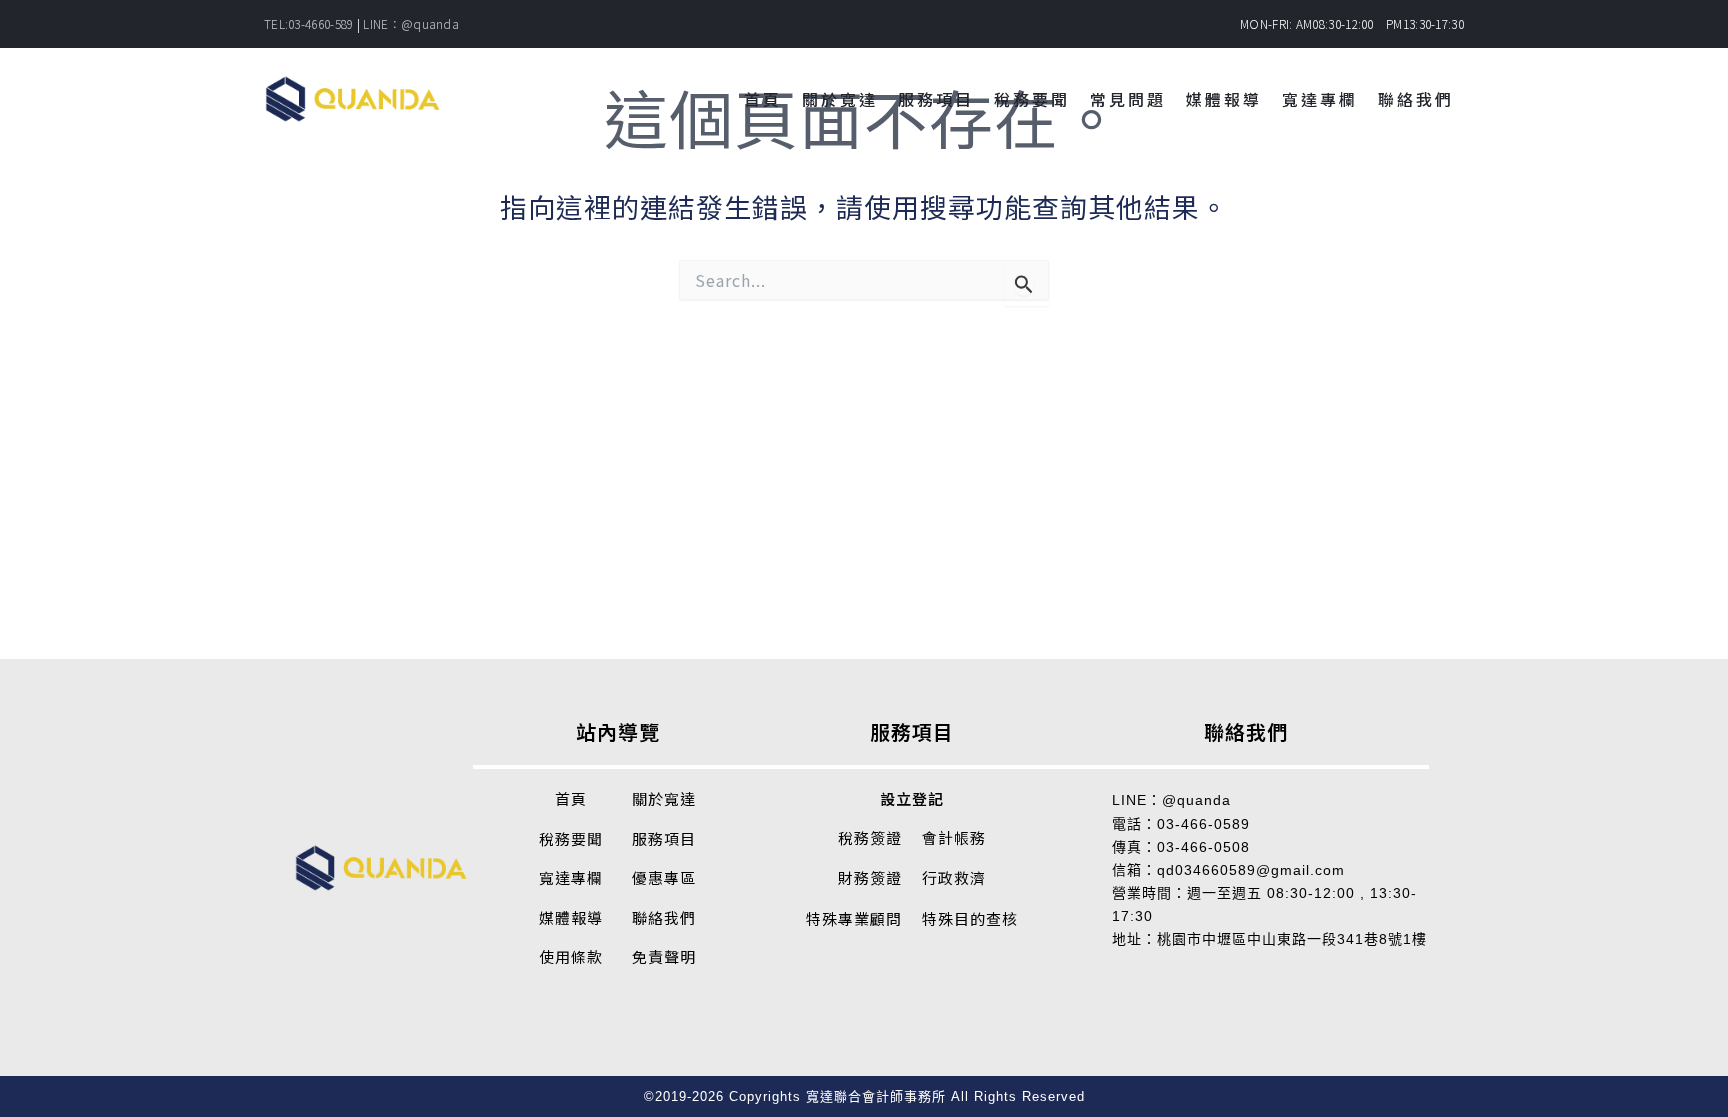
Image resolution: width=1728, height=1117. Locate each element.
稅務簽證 (870, 837)
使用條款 (571, 956)
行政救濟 (954, 877)
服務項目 (664, 838)
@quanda (1196, 800)
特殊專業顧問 (854, 918)
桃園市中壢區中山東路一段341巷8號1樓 (1292, 939)
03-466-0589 (1203, 824)
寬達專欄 (571, 877)
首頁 (571, 798)
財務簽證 (870, 877)
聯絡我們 (664, 917)
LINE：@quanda (411, 23)
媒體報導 (571, 917)
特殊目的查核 (970, 918)
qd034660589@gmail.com (1251, 870)
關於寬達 (664, 798)
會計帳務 (954, 837)
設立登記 (912, 798)
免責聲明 (664, 956)
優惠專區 (664, 877)
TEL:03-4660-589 (309, 23)
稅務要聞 (571, 838)
